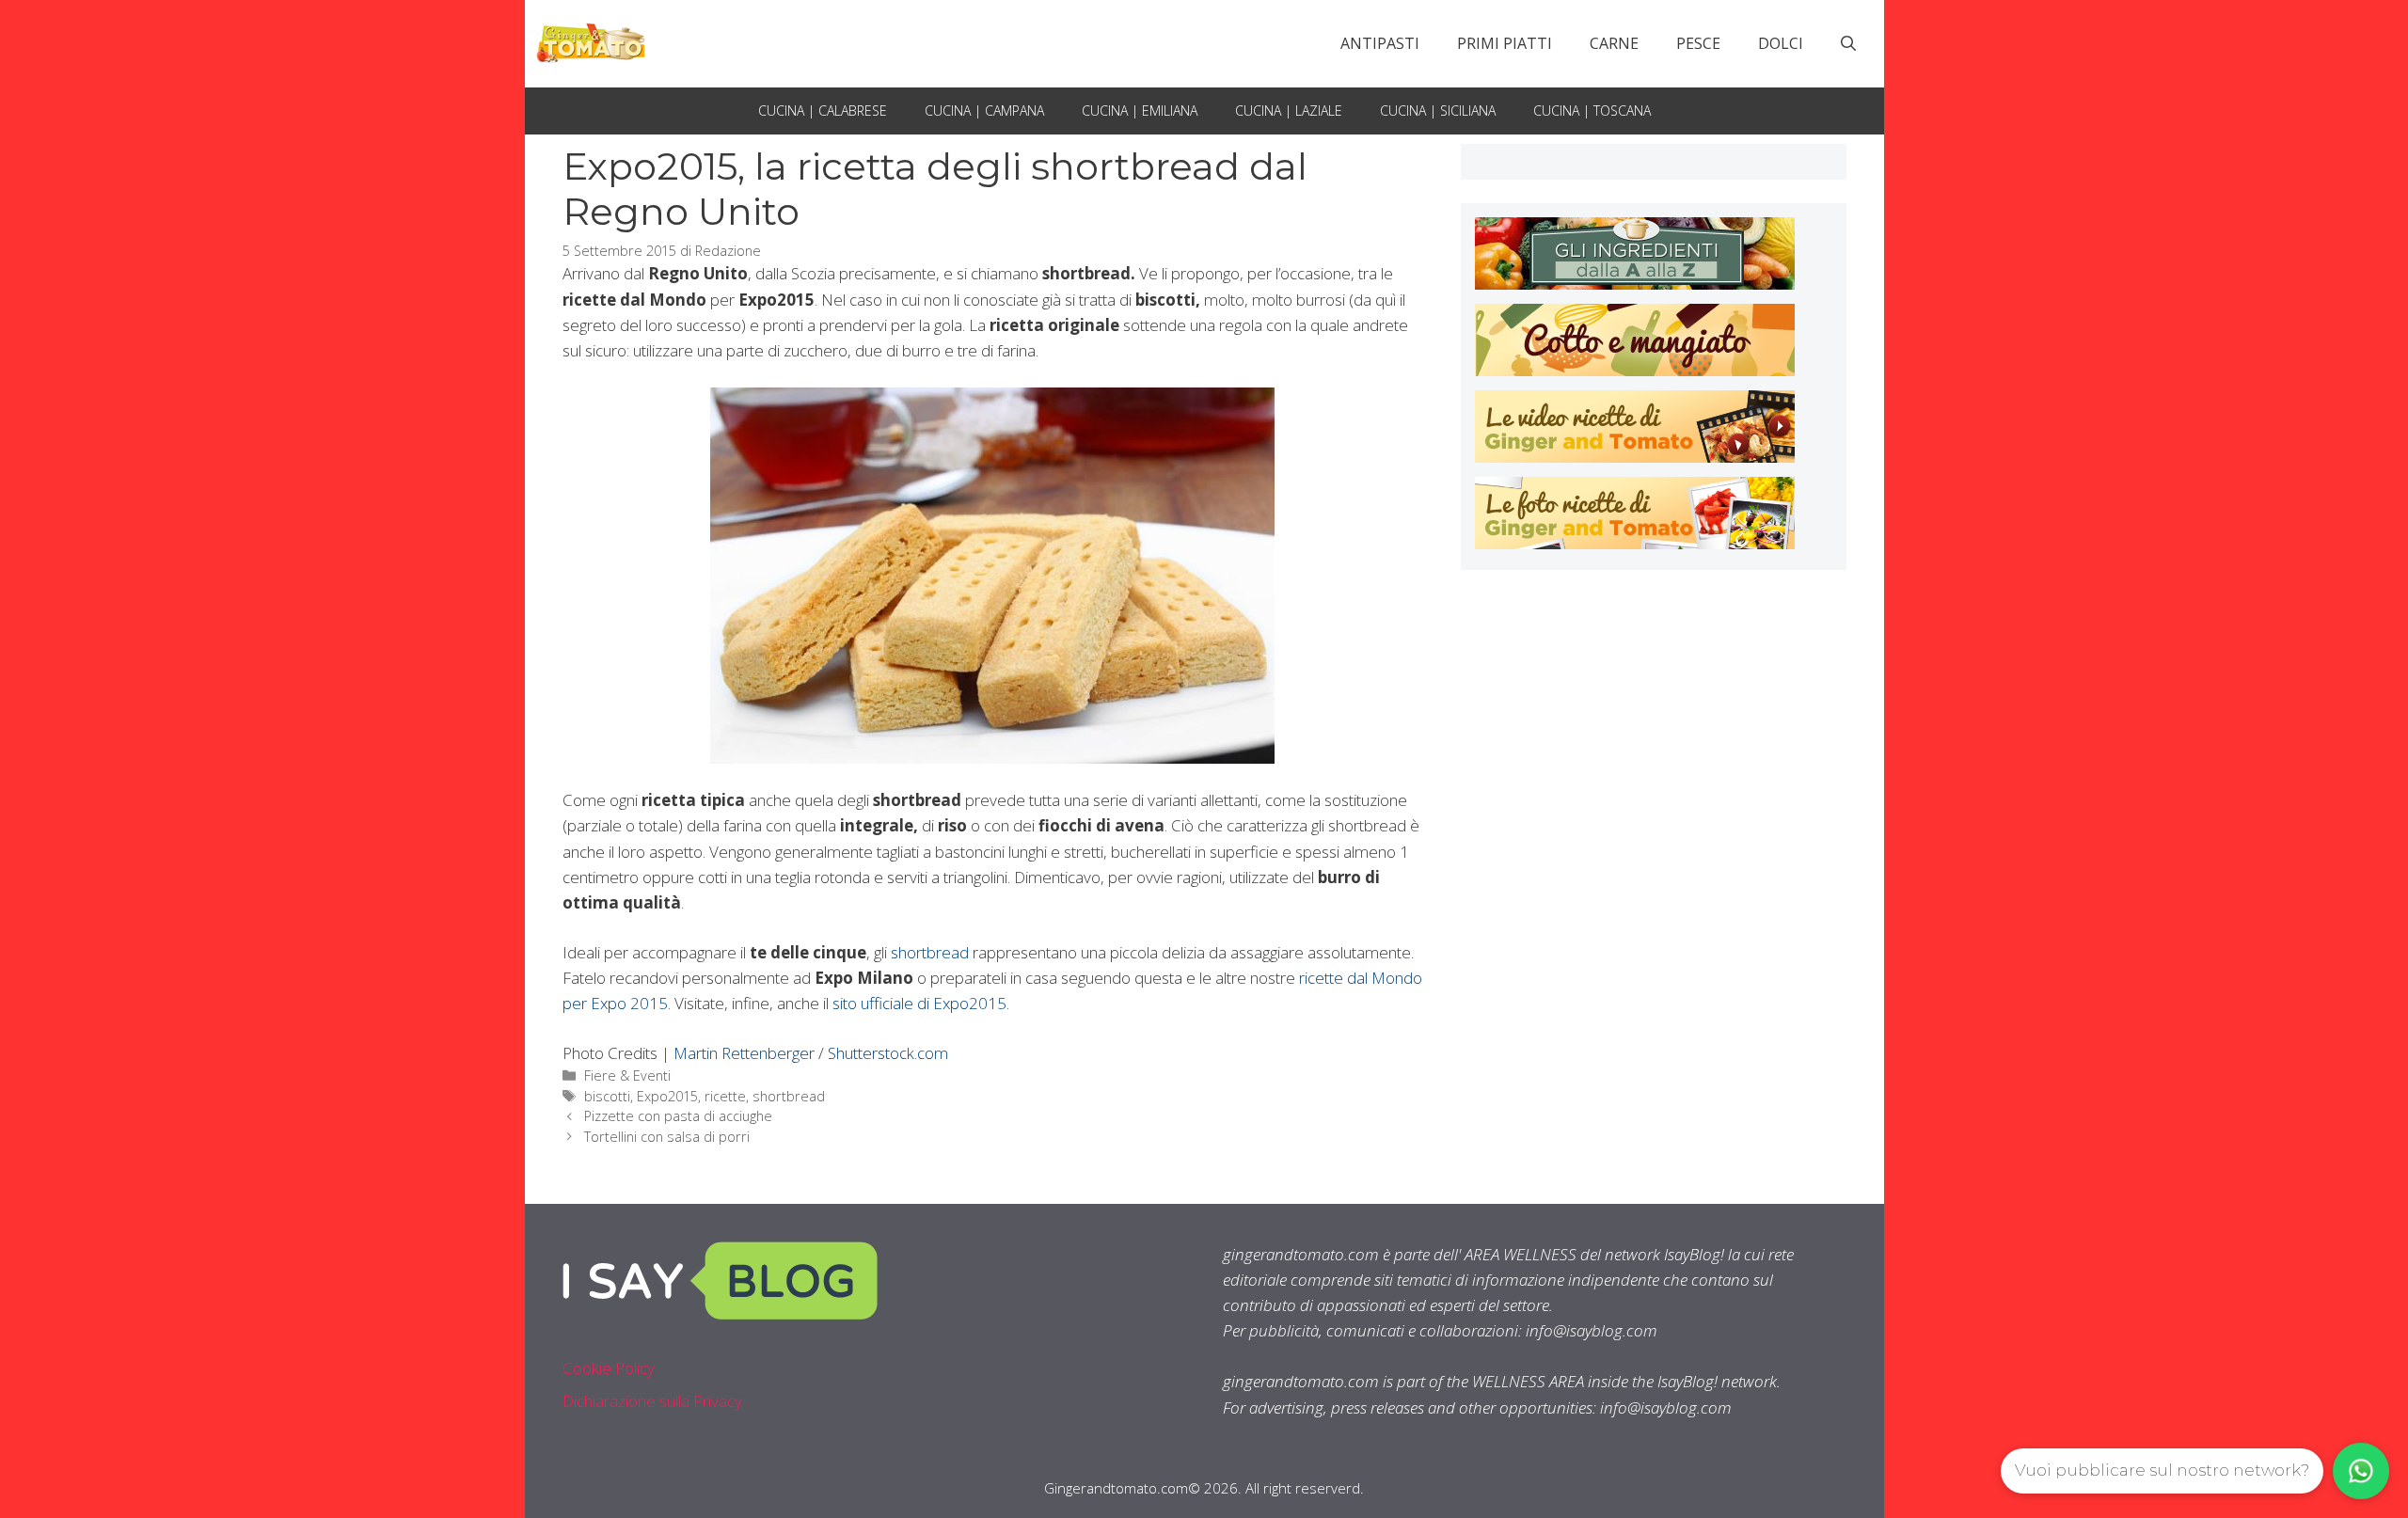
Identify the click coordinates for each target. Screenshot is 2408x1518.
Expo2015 (667, 1096)
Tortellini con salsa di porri (667, 1137)
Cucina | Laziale (1289, 111)
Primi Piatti (1505, 43)
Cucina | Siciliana (1438, 111)
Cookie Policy (609, 1368)
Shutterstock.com (888, 1053)
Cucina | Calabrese (823, 111)
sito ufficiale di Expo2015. (921, 1003)
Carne (1614, 43)
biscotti (607, 1096)
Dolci (1781, 43)
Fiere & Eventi (627, 1075)
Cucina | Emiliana (1140, 111)
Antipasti (1380, 43)
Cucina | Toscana (1592, 111)
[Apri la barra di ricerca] (1848, 43)
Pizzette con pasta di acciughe (678, 1116)
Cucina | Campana (984, 111)
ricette (725, 1096)
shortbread (930, 952)
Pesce (1698, 43)
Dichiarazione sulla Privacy (652, 1401)
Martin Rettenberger (746, 1053)
